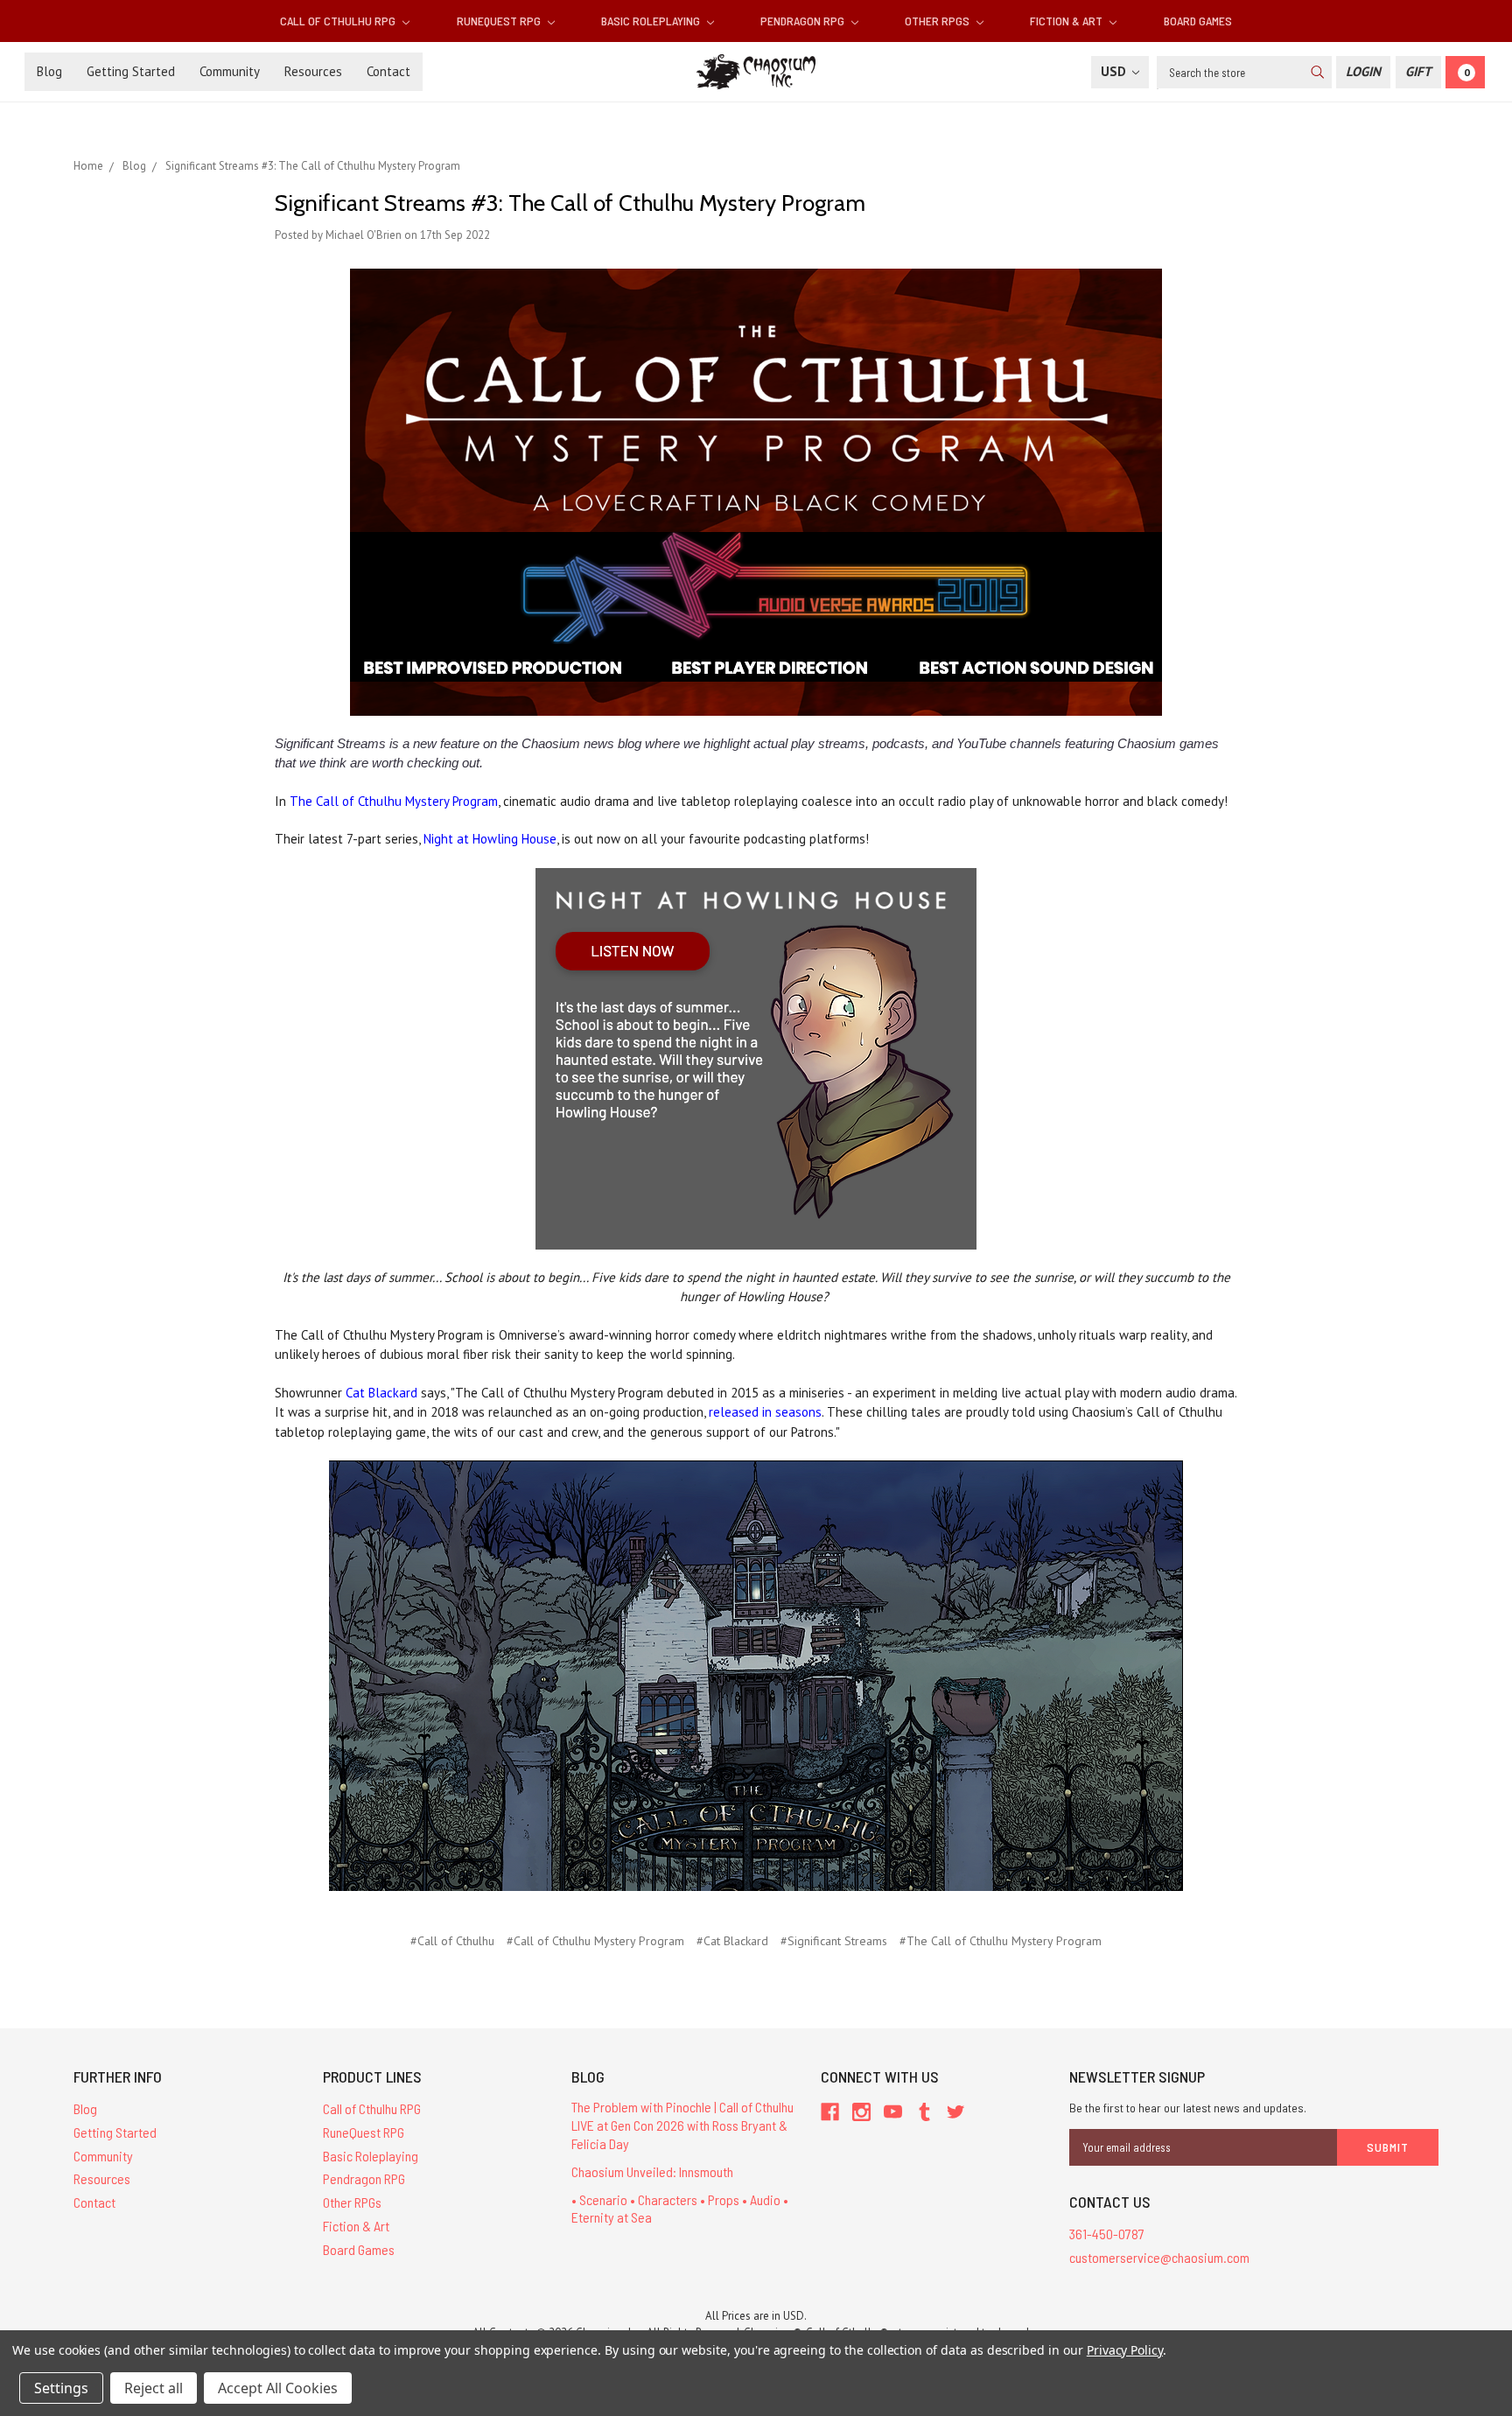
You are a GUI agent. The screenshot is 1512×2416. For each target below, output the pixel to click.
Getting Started (131, 71)
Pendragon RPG (804, 21)
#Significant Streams (834, 1941)
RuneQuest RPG (500, 21)
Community (230, 71)
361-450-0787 (1107, 2234)
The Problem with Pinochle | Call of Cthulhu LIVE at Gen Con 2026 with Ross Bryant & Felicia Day (682, 2125)
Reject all (154, 2388)
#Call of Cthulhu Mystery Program (595, 1941)
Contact (388, 71)
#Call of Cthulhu (452, 1941)
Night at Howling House (490, 839)
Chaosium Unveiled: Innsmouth (652, 2171)
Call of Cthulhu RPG (339, 21)
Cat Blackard (381, 1393)
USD (1115, 71)
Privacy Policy (1125, 2350)
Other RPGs (938, 21)
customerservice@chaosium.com (1159, 2257)
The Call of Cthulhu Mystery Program (394, 801)
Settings (61, 2388)
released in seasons (765, 1412)
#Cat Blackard (732, 1941)
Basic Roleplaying (652, 21)
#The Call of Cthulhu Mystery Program (1001, 1941)
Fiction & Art (1067, 21)
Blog (49, 71)
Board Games (1198, 21)
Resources (313, 71)
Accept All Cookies (278, 2388)
